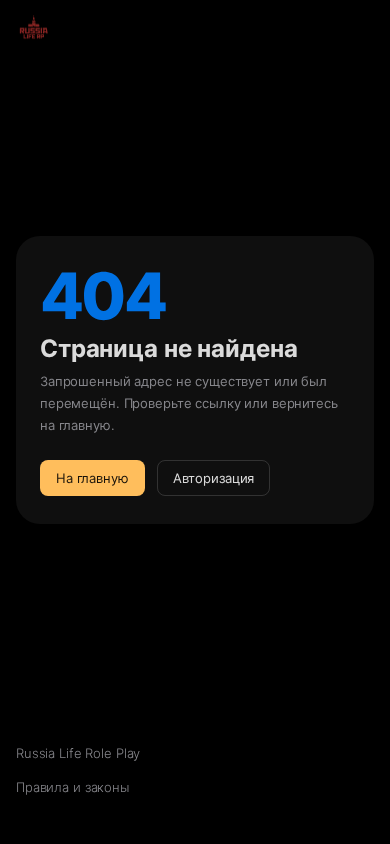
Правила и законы (72, 787)
